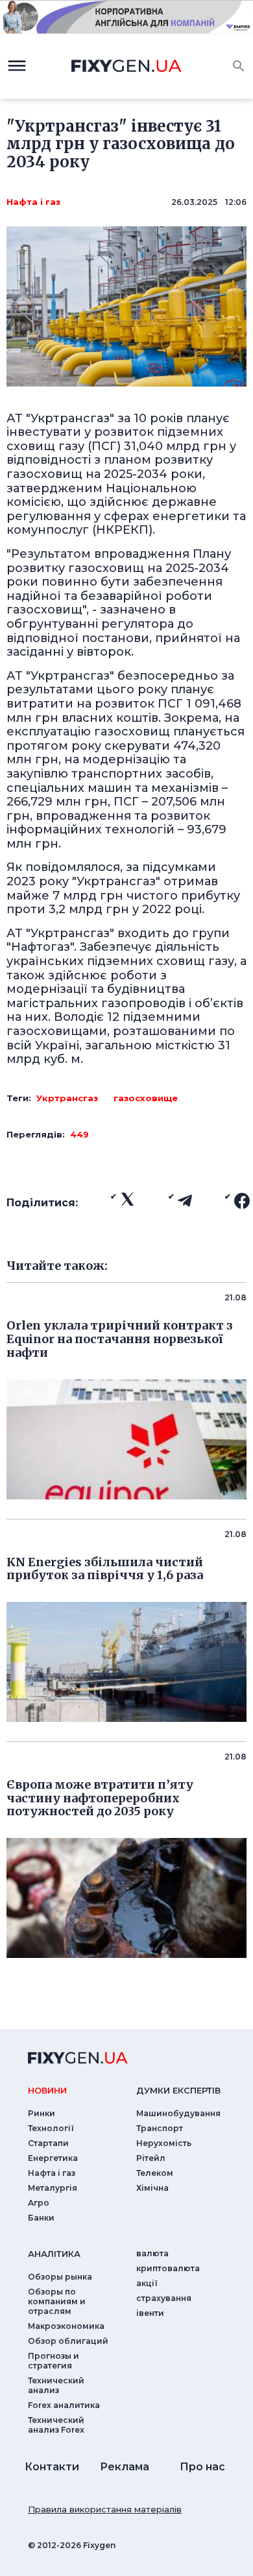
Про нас (202, 2467)
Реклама (125, 2467)
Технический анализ (56, 2385)
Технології (51, 2128)
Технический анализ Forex (56, 2425)
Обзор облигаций (68, 2341)
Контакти (52, 2467)
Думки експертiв (178, 2090)
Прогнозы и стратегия (54, 2361)
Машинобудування (178, 2113)
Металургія (53, 2188)
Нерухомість (164, 2143)
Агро (39, 2203)
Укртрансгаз (67, 1098)
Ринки (42, 2113)
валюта (152, 2253)
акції (147, 2283)
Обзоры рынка (60, 2277)
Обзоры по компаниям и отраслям (57, 2301)
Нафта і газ (33, 202)
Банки (41, 2218)
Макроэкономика (66, 2326)
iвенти (150, 2313)
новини (47, 2090)
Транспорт (160, 2128)
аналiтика (54, 2254)
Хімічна (152, 2188)
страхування (164, 2298)
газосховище (146, 1098)
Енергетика (53, 2158)
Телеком (155, 2173)
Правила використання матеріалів (105, 2509)
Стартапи (48, 2143)
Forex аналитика (64, 2405)
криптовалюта (168, 2268)
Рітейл (151, 2158)
